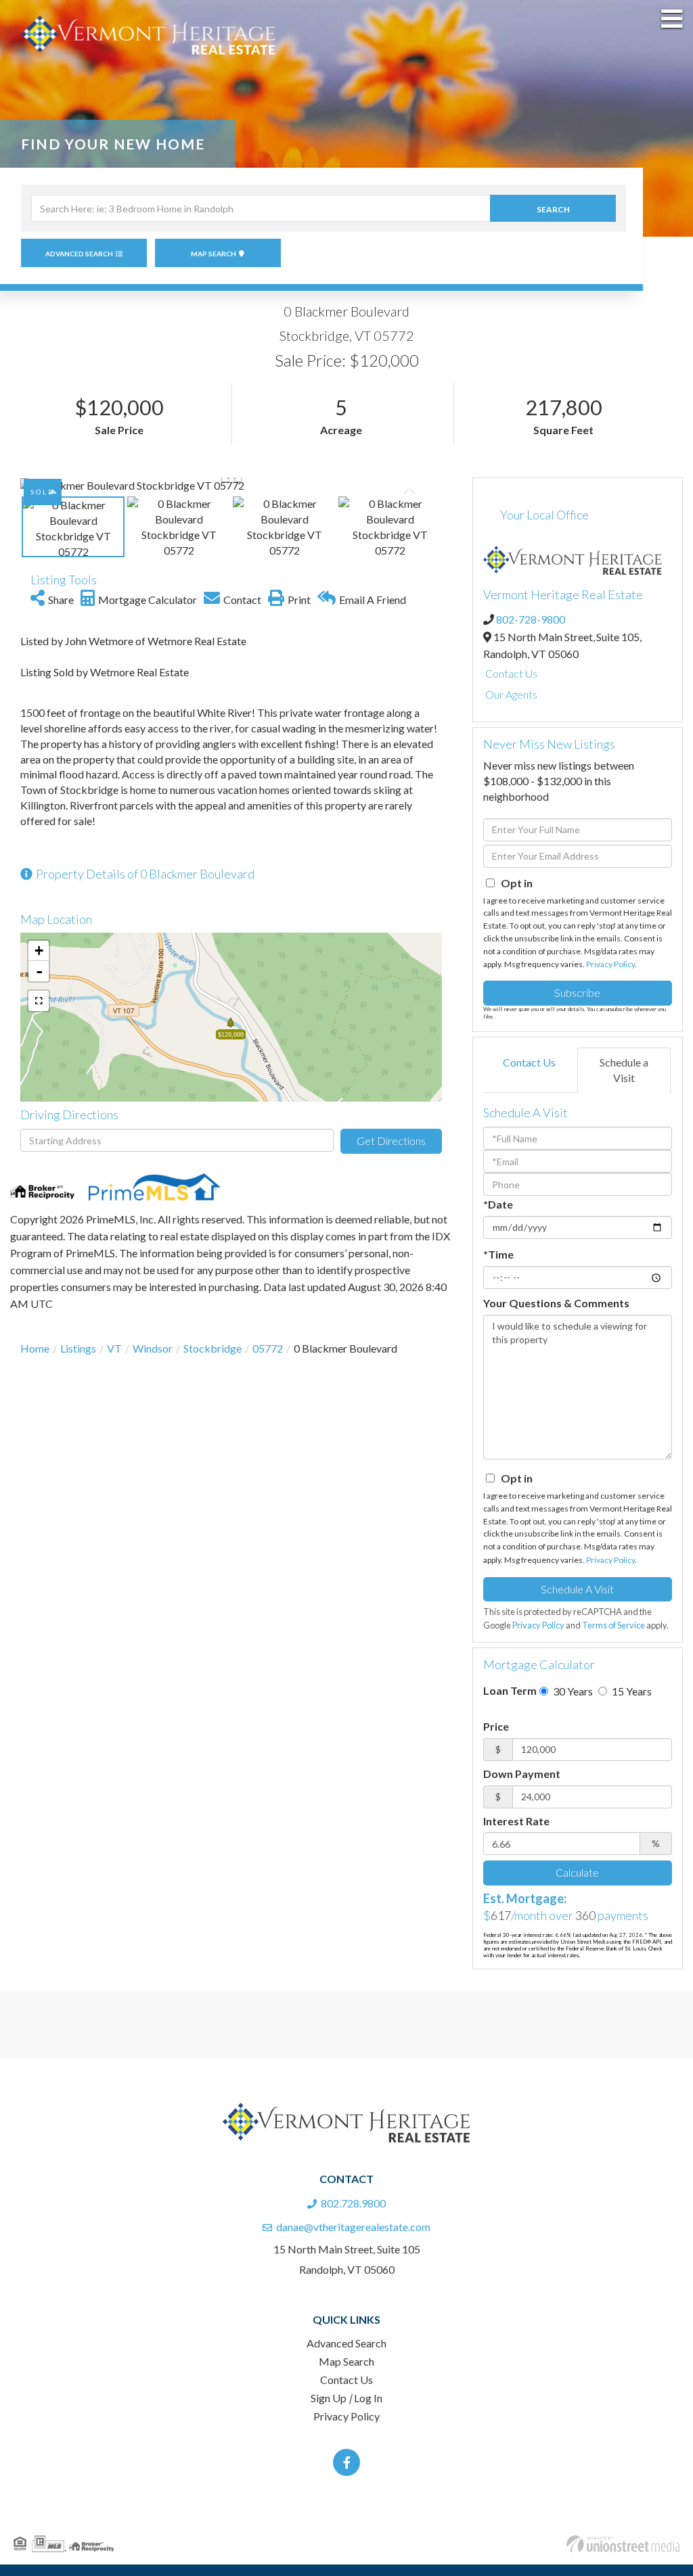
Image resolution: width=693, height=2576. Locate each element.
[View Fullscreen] (39, 1001)
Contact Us (511, 673)
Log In (368, 2398)
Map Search (214, 254)
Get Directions (391, 1141)
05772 (268, 1348)
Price (496, 1726)
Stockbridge (213, 1348)
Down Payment (522, 1774)
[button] (553, 208)
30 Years (572, 1691)
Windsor (153, 1348)
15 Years (631, 1691)
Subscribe (577, 992)
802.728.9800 (353, 2203)
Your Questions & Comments (556, 1303)
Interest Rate (516, 1821)
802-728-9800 (531, 619)
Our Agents (511, 694)
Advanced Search (79, 254)
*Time (498, 1254)
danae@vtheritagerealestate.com (353, 2227)
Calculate (577, 1872)
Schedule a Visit (624, 1070)
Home (35, 1348)
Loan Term (510, 1690)
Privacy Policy (610, 964)
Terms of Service (613, 1625)
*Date (498, 1204)
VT (114, 1348)
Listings (78, 1348)
